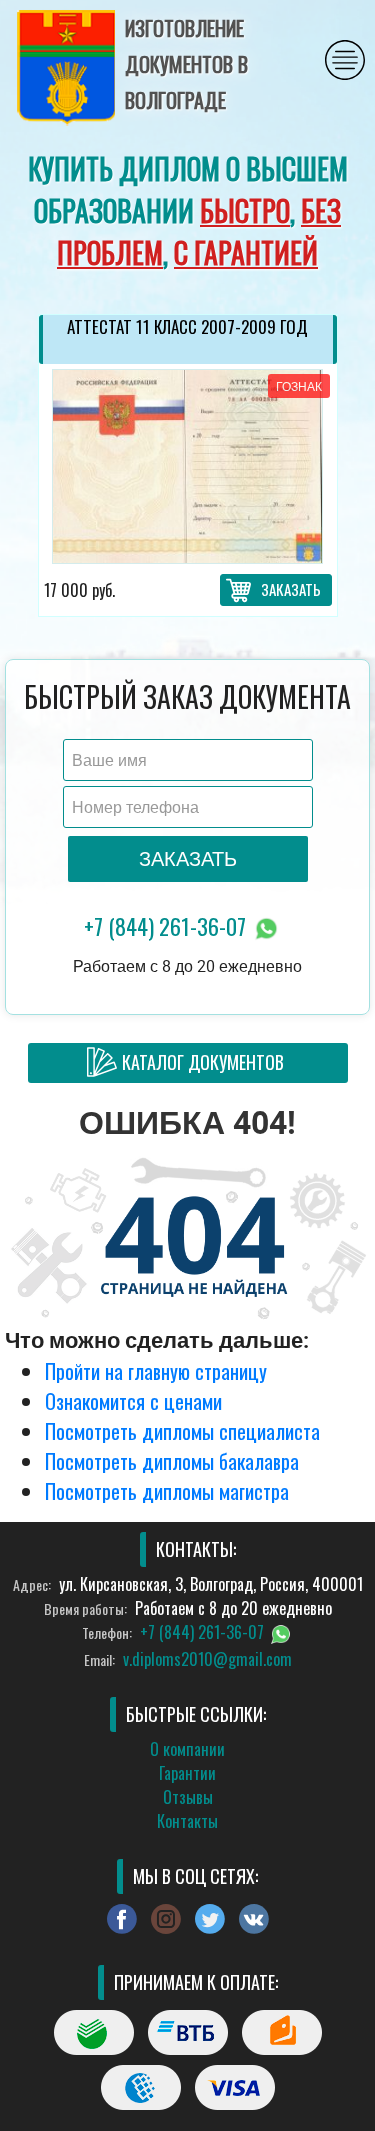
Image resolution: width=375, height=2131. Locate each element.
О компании (187, 1749)
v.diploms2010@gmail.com (207, 1659)
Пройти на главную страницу (156, 1371)
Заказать (291, 589)
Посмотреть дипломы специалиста (182, 1431)
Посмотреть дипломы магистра (167, 1491)
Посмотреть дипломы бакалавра (172, 1461)
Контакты (187, 1821)
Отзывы (188, 1797)
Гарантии (187, 1773)
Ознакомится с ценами (133, 1401)
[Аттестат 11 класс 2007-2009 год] (188, 466)
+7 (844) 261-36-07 (167, 926)
